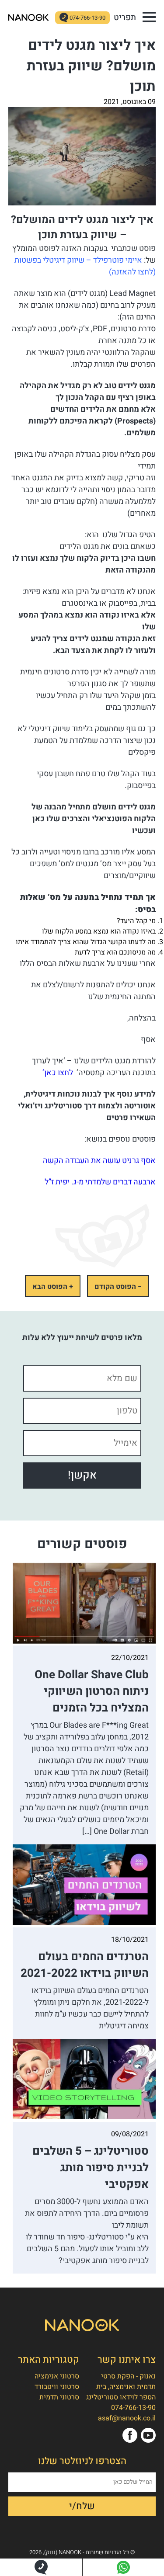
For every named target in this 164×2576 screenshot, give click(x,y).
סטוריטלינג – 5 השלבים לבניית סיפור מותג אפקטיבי (91, 2168)
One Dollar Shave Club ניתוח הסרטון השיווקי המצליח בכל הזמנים (92, 1691)
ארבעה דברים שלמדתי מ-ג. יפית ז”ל (100, 1182)
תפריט (125, 17)
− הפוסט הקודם (118, 1287)
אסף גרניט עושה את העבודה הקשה (99, 1161)
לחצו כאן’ (57, 1073)
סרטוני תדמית (59, 2397)
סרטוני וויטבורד (57, 2387)
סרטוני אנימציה (57, 2376)
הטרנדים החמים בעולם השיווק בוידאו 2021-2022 (85, 1965)
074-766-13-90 (87, 18)
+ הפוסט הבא (53, 1287)
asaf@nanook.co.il (127, 2418)
